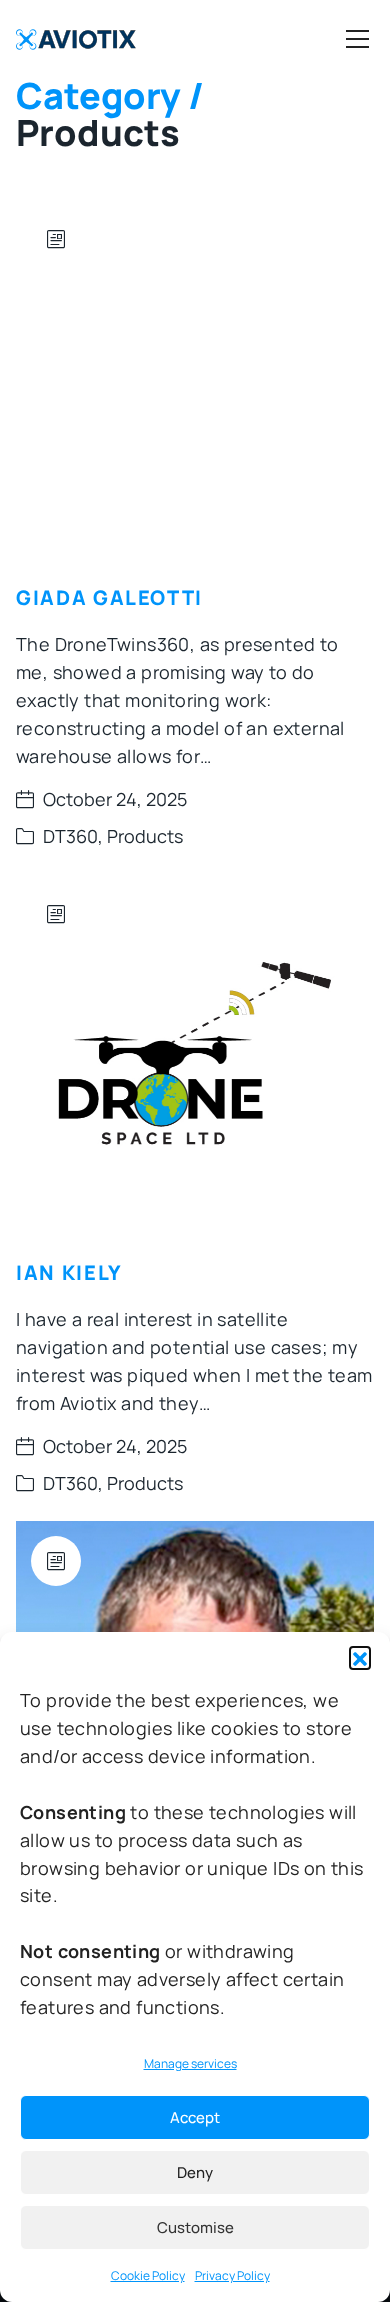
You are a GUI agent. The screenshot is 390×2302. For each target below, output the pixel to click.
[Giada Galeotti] (195, 378)
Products (145, 836)
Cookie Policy (148, 2275)
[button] (360, 1657)
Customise (195, 2227)
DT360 (70, 836)
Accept (195, 2117)
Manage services (190, 2063)
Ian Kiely (69, 1272)
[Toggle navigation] (357, 39)
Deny (195, 2172)
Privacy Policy (232, 2275)
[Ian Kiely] (195, 1053)
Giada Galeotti (109, 597)
